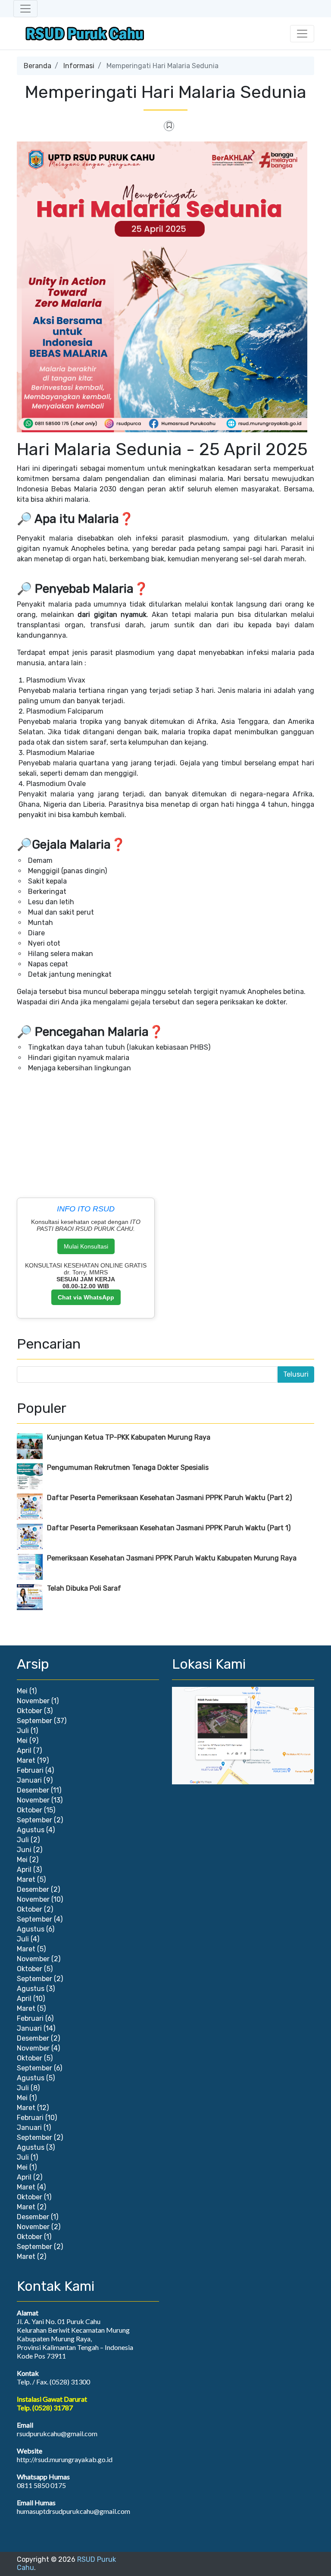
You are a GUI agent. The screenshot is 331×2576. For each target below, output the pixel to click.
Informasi (79, 66)
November (33, 1701)
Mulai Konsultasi (86, 1246)
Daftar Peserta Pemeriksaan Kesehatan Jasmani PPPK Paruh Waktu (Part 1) (169, 1528)
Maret (26, 1760)
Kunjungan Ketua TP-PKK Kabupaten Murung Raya (129, 1437)
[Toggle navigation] (25, 9)
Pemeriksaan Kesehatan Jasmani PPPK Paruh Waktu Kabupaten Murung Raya (172, 1558)
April (24, 1750)
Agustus (31, 1830)
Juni (24, 1850)
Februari (30, 1770)
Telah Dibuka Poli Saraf (84, 1588)
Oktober (30, 1711)
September (34, 1721)
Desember (33, 1790)
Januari (29, 1780)
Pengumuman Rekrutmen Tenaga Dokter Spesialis (128, 1467)
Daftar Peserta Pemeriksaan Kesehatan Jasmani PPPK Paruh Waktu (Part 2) (169, 1498)
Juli (23, 1731)
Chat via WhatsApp (86, 1297)
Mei (22, 1691)
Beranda (37, 66)
